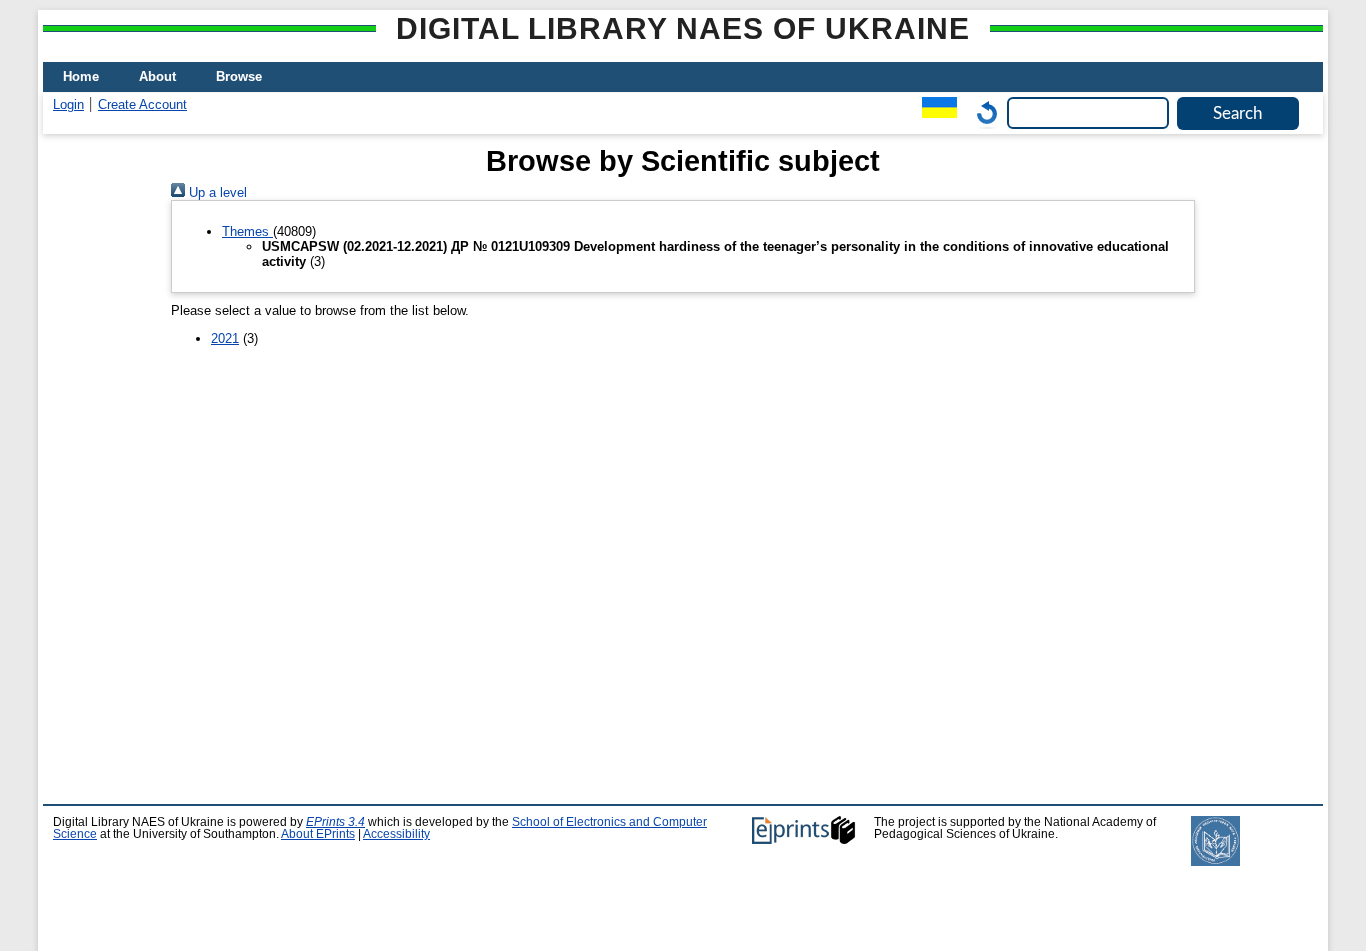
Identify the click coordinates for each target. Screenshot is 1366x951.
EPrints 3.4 (335, 822)
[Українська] (934, 112)
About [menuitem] (157, 76)
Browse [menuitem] (239, 76)
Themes (247, 231)
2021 (225, 338)
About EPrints (318, 834)
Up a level (216, 192)
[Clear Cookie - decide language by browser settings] (982, 112)
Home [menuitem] (81, 76)
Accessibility (396, 834)
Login (68, 104)
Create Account (142, 104)
